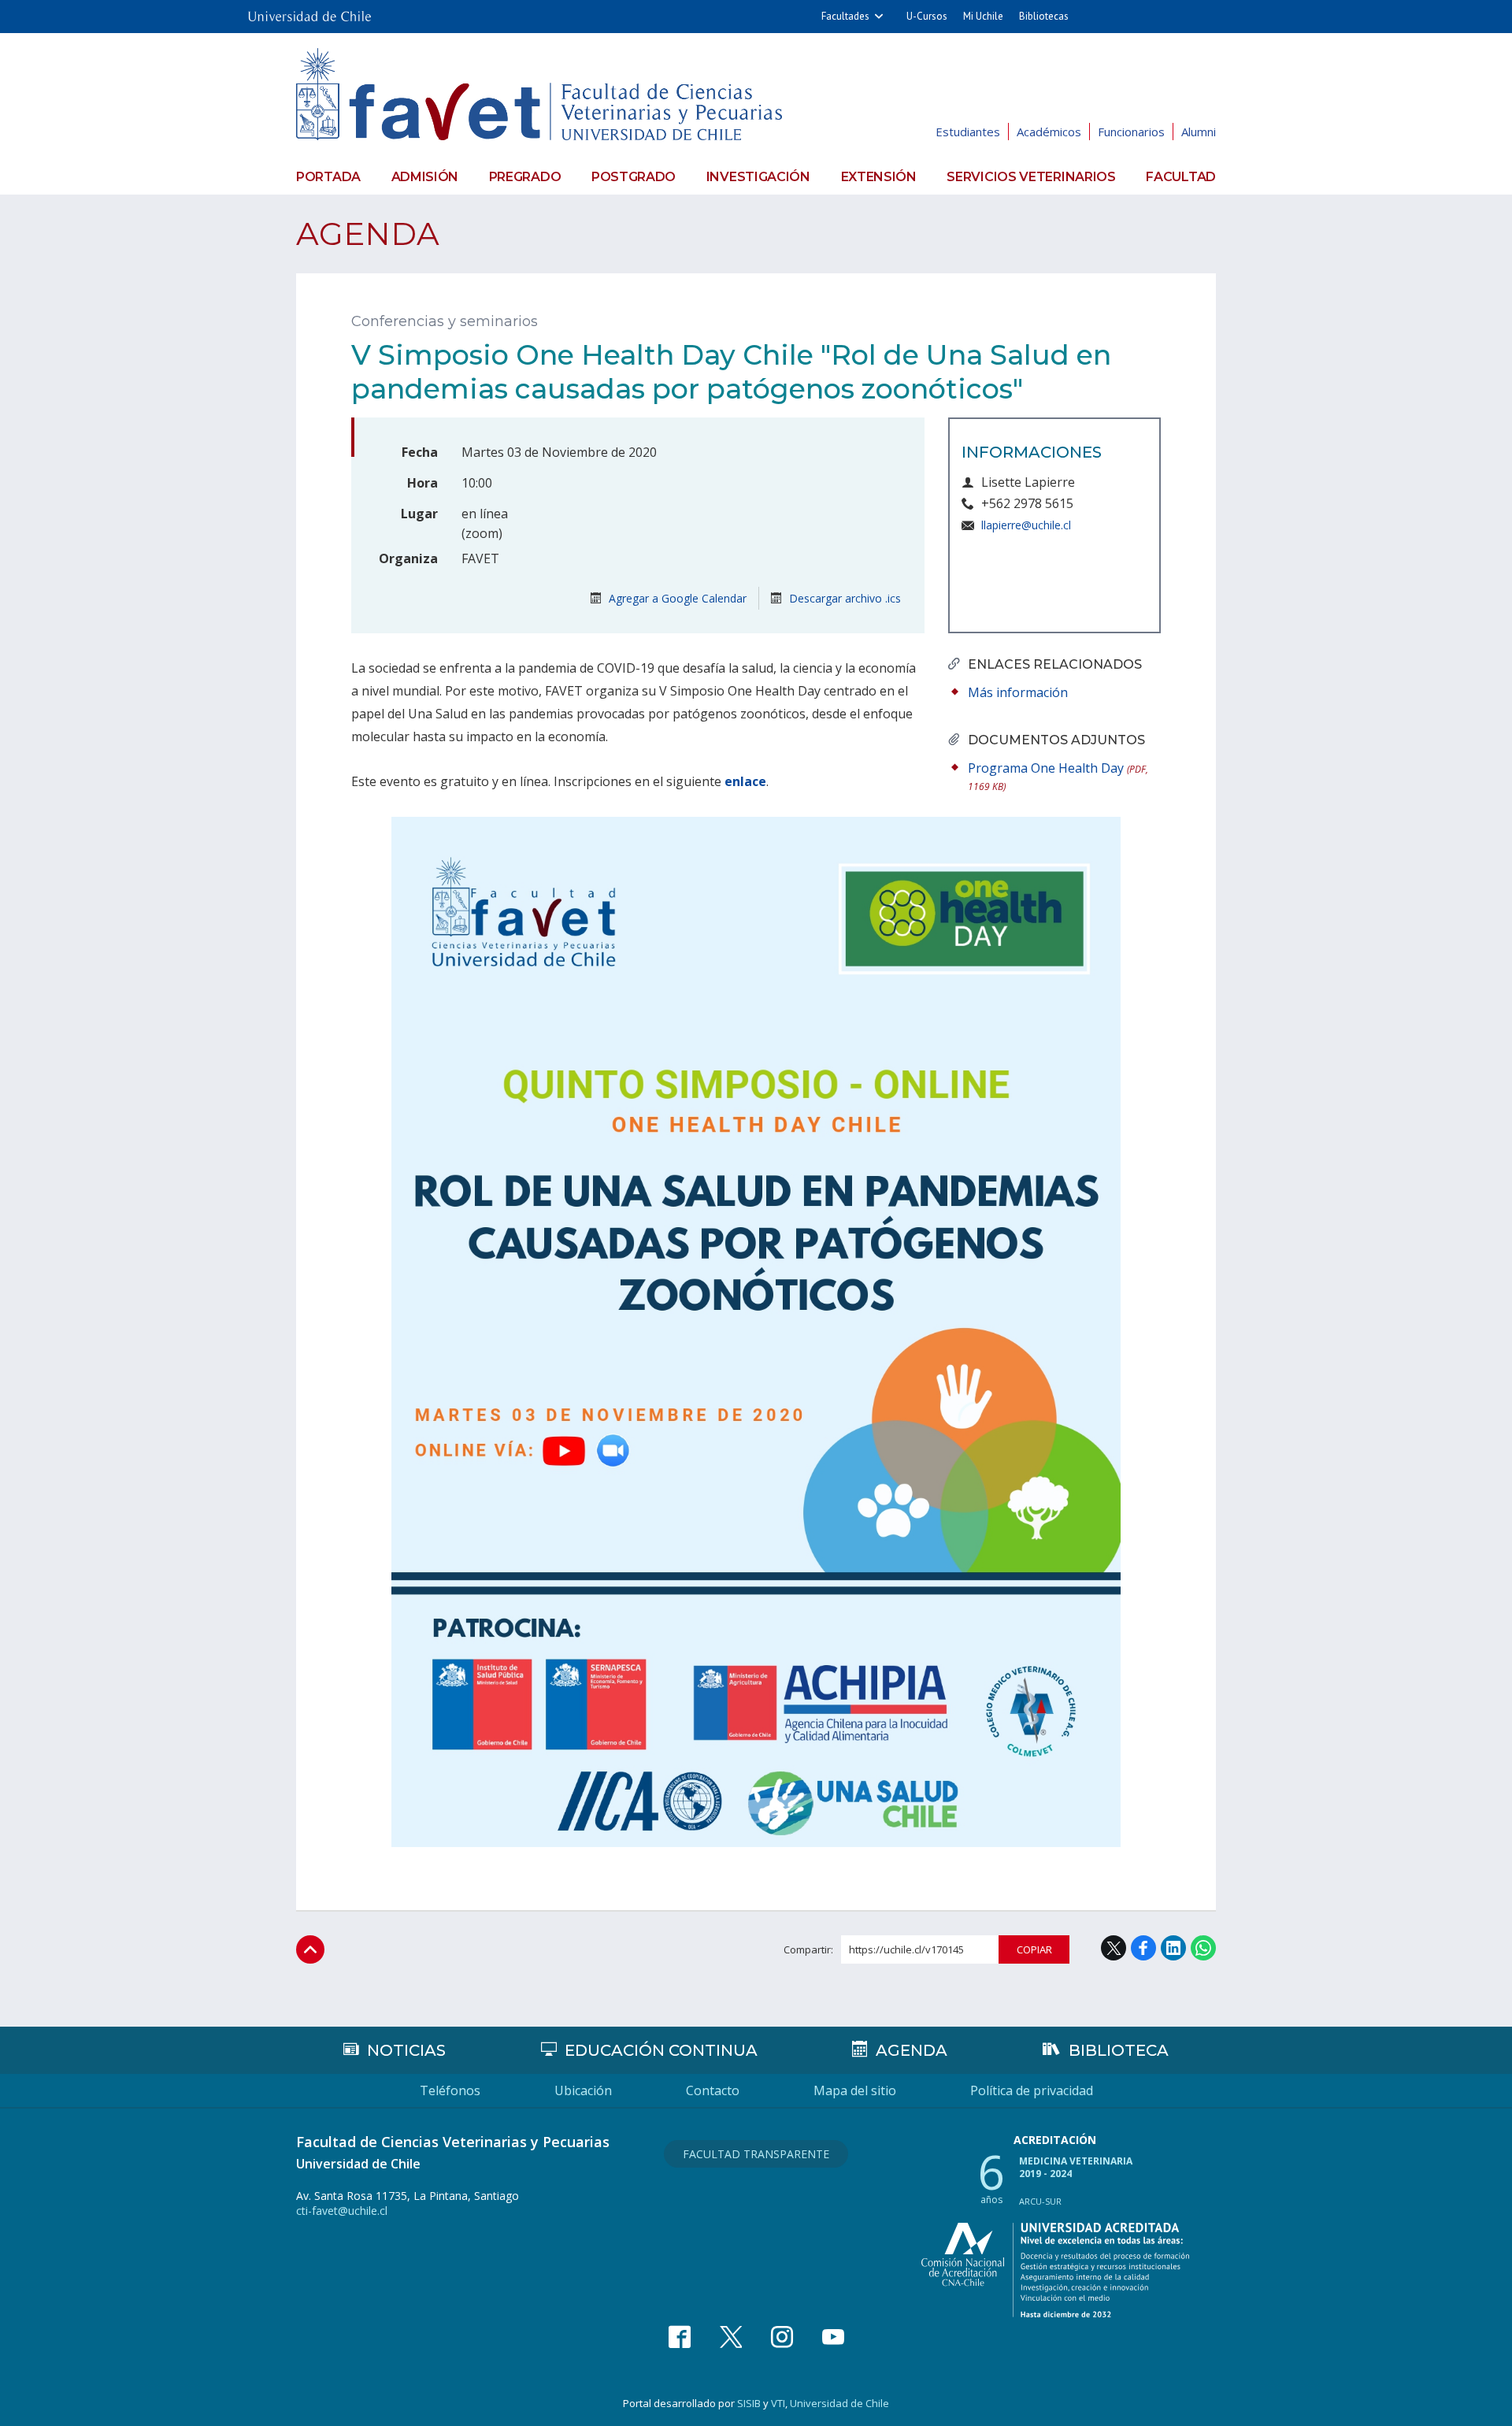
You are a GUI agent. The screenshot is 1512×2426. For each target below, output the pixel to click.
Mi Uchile (983, 16)
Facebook (1143, 1948)
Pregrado (525, 177)
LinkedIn (1173, 1948)
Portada (328, 177)
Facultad (1181, 177)
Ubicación (583, 2090)
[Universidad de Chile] (309, 11)
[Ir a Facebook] (680, 2337)
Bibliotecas (1044, 16)
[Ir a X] (731, 2337)
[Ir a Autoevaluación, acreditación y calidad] (1055, 2270)
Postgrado (634, 177)
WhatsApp (1203, 1948)
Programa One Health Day (1058, 776)
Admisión (425, 177)
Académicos (1049, 132)
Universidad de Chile (839, 2403)
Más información (1018, 692)
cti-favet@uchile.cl (342, 2211)
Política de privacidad (1032, 2090)
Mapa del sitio (855, 2090)
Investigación (758, 177)
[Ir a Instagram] (782, 2337)
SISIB (749, 2403)
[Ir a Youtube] (833, 2337)
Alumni (1199, 132)
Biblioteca (1119, 2050)
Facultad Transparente (756, 2154)
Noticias (406, 2050)
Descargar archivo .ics (843, 598)
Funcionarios (1131, 132)
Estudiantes (968, 132)
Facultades (845, 16)
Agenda (368, 234)
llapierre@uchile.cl (1026, 525)
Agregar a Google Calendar (676, 598)
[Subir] (310, 1949)
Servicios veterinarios (1031, 177)
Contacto (713, 2090)
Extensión (879, 177)
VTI (778, 2403)
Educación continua (661, 2050)
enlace (745, 781)
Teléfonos (450, 2090)
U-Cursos (927, 16)
